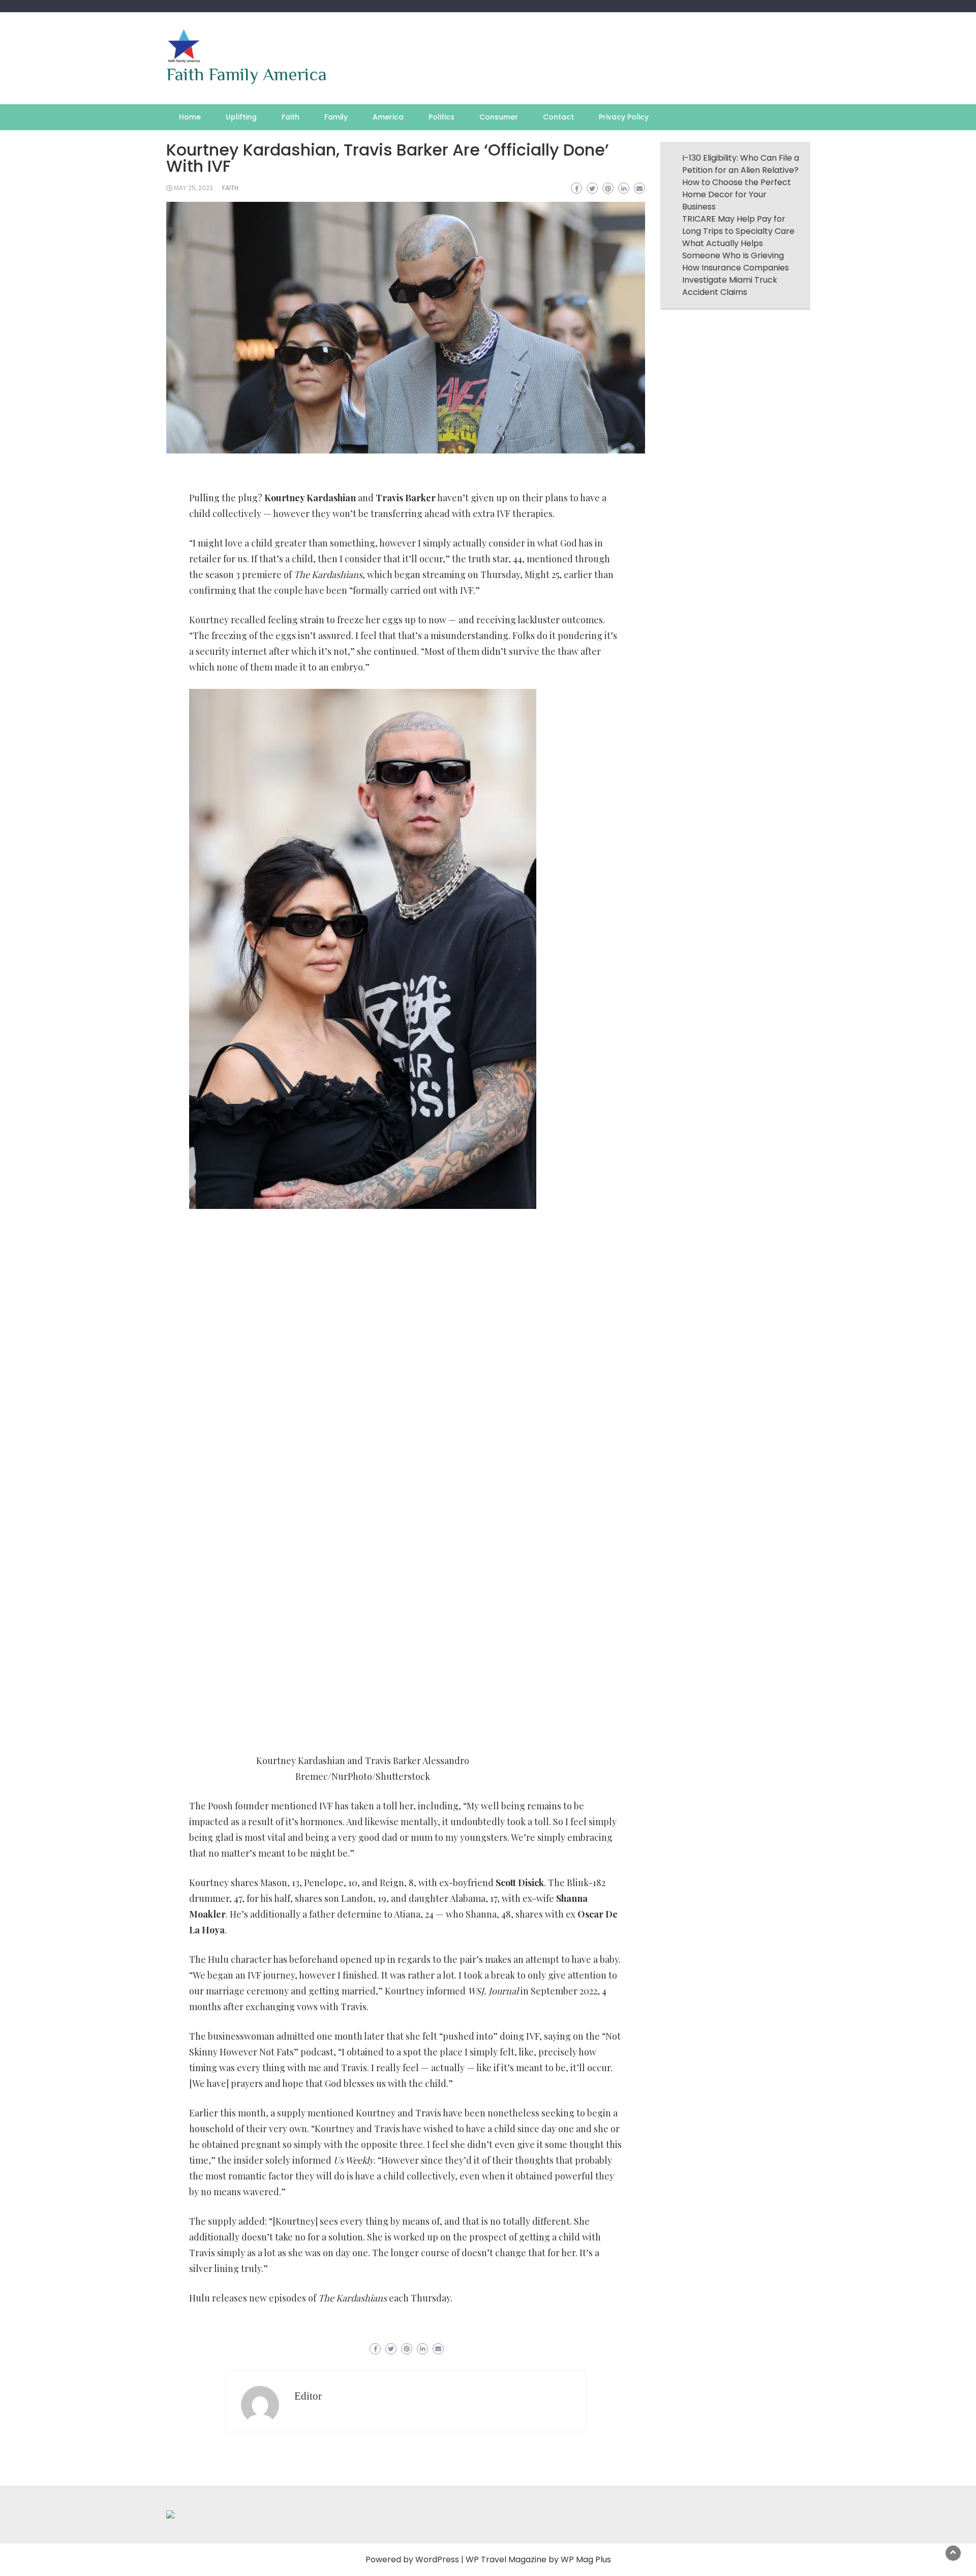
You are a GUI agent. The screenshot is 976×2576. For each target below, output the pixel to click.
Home (190, 117)
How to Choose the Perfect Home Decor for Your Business (737, 194)
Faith (291, 117)
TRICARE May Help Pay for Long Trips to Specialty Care (738, 225)
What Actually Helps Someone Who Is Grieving (733, 249)
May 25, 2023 (193, 188)
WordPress (437, 2559)
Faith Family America (247, 74)
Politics (441, 117)
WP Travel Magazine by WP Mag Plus (538, 2559)
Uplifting (241, 117)
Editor (308, 2396)
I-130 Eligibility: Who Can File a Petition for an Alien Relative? (741, 164)
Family (336, 117)
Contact (558, 117)
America (388, 117)
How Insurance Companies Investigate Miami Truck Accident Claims (736, 280)
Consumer (499, 117)
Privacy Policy (624, 117)
